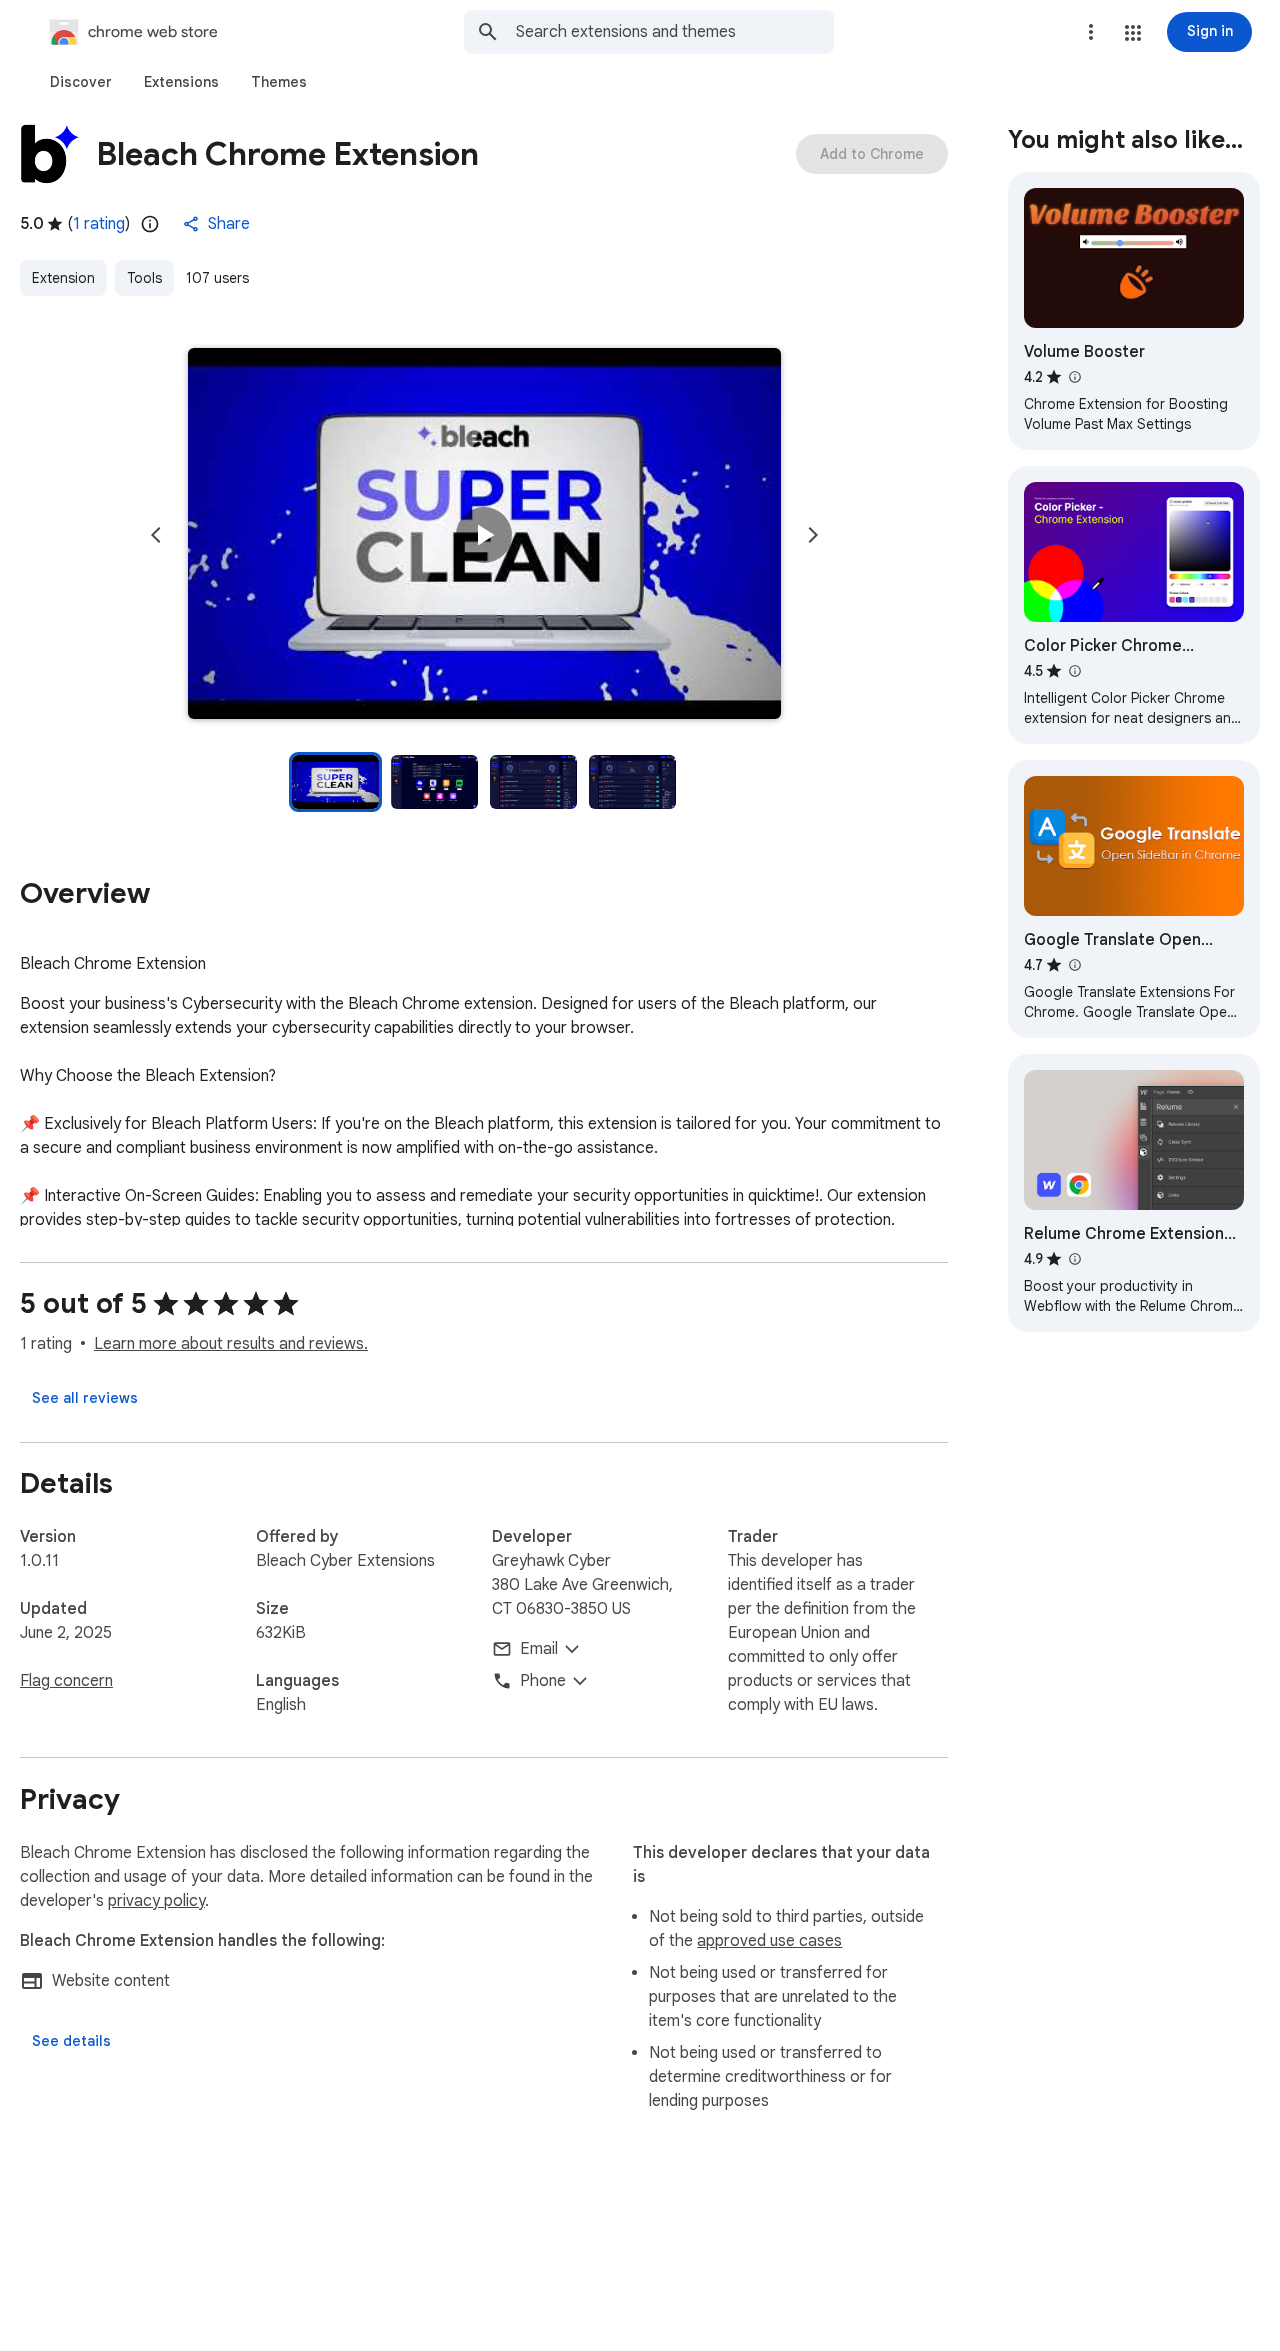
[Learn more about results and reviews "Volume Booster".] (1074, 377)
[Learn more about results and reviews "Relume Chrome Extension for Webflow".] (1074, 1259)
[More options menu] (1091, 32)
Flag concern (66, 1681)
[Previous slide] (156, 535)
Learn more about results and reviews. (231, 1344)
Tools (144, 278)
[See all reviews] (85, 1398)
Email (539, 1649)
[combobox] (675, 32)
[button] (1133, 33)
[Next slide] (813, 535)
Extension (63, 278)
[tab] (81, 82)
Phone (543, 1681)
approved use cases (769, 1941)
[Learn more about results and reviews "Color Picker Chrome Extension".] (1074, 671)
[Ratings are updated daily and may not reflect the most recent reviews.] (150, 224)
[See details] (71, 2041)
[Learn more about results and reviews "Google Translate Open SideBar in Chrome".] (1074, 965)
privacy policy (156, 1901)
